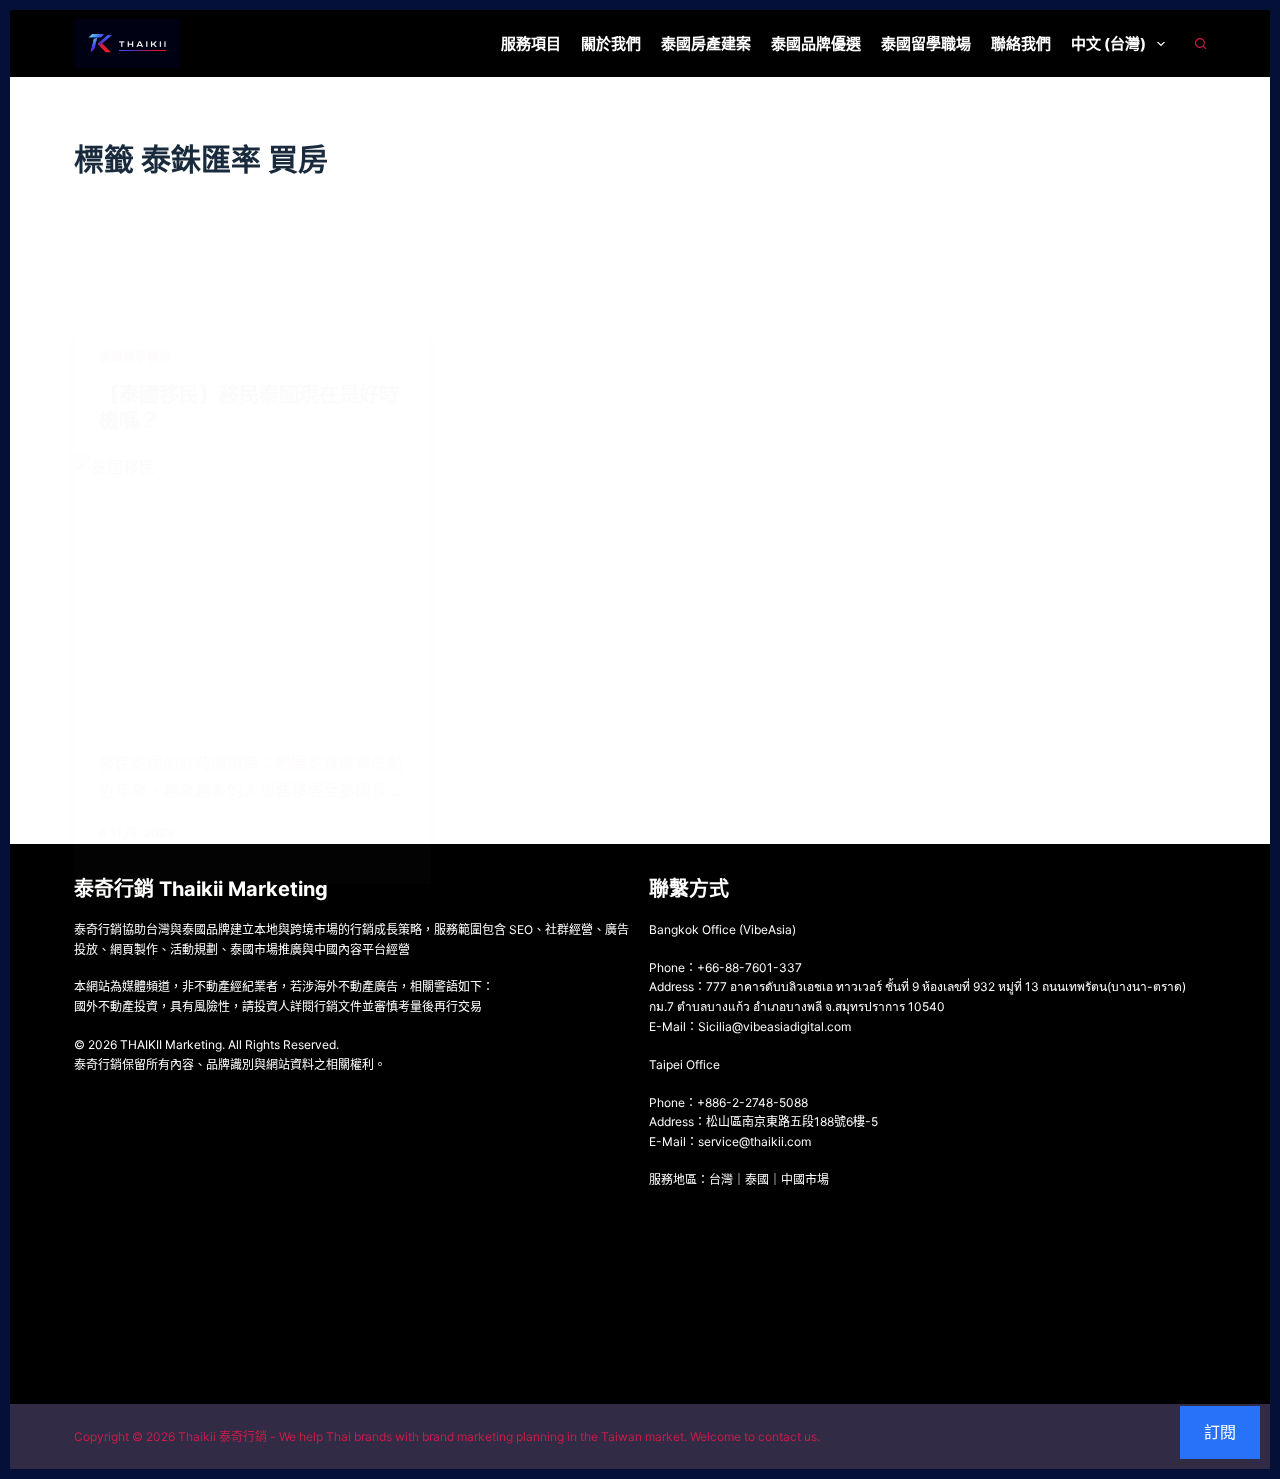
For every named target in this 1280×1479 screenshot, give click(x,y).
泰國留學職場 (926, 43)
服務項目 (531, 43)
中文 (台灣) (1108, 43)
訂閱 (1220, 1432)
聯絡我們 (1021, 43)
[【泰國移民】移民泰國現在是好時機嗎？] (252, 587)
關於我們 (611, 43)
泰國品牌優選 (816, 43)
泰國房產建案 (706, 43)
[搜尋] (1200, 43)
